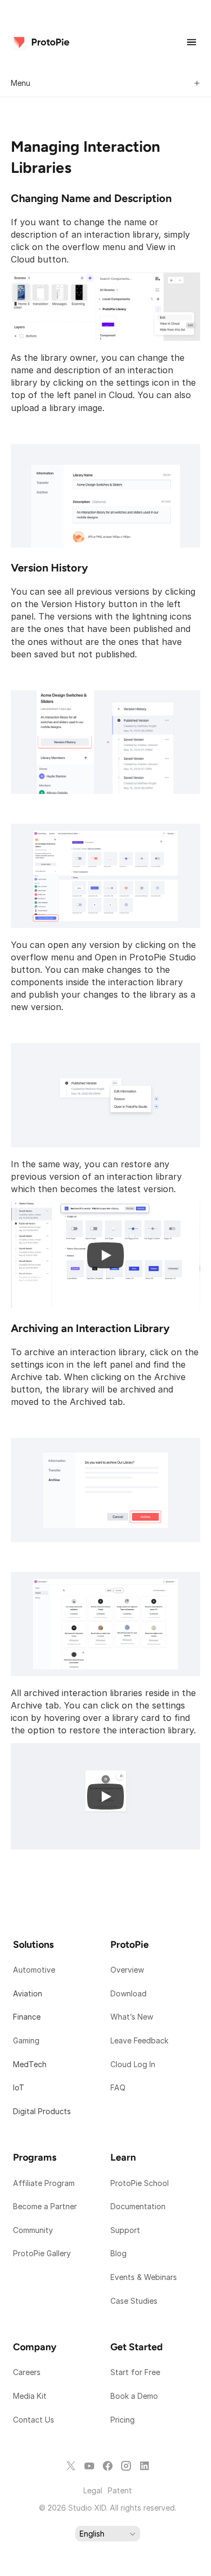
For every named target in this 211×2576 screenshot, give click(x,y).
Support (126, 2230)
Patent (120, 2490)
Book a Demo (134, 2396)
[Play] (105, 1255)
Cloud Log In (133, 2064)
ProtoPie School (140, 2183)
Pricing (123, 2420)
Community (33, 2230)
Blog (120, 2253)
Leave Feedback (139, 2040)
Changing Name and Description (91, 198)
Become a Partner (45, 2206)
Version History (50, 568)
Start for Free (135, 2372)
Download (128, 1993)
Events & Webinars (144, 2277)
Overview (127, 1970)
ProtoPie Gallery (42, 2253)
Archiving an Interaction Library (90, 1328)
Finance (27, 2017)
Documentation (139, 2206)
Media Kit (31, 2396)
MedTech (30, 2064)
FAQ (118, 2087)
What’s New (132, 2017)
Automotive (34, 1970)
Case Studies (134, 2301)
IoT (19, 2087)
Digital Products (42, 2111)
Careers (27, 2372)
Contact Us (34, 2420)
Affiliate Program (44, 2183)
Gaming (26, 2040)
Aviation (28, 1993)
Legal (93, 2490)
